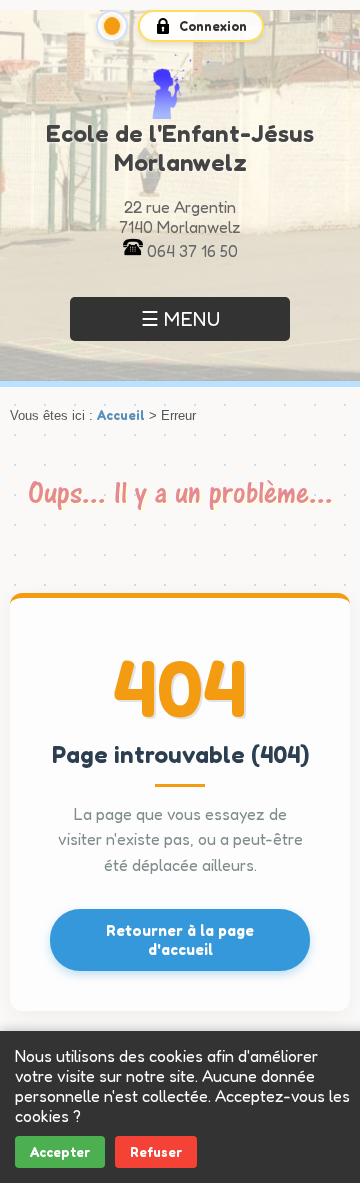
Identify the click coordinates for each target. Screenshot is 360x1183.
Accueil (121, 415)
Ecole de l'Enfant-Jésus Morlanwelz (180, 148)
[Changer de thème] (112, 26)
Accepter (60, 1152)
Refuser (156, 1152)
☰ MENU (180, 319)
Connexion (213, 26)
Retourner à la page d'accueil (180, 940)
